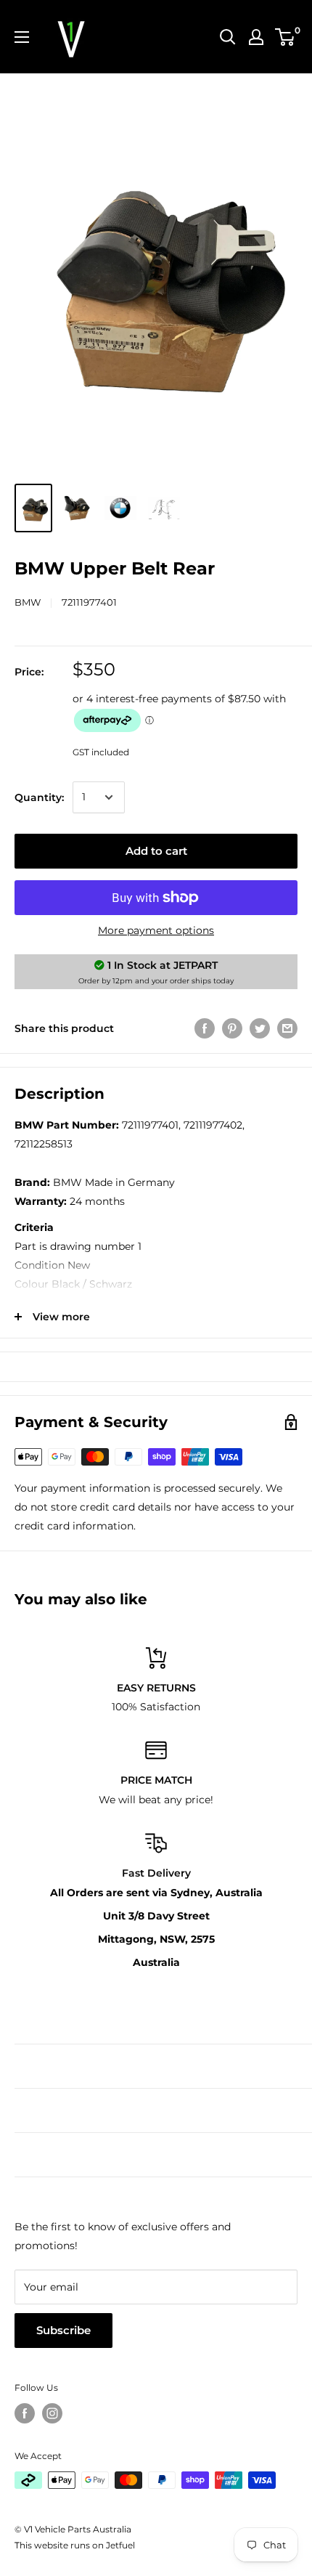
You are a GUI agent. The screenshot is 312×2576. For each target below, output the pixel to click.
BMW (28, 602)
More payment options (156, 930)
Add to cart (156, 851)
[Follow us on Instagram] (52, 2413)
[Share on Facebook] (205, 1028)
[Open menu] (22, 37)
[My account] (256, 37)
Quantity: (39, 797)
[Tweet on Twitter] (260, 1028)
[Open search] (228, 37)
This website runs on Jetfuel (75, 2545)
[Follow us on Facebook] (25, 2413)
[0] (286, 37)
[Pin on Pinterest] (232, 1028)
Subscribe (63, 2330)
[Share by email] (287, 1028)
